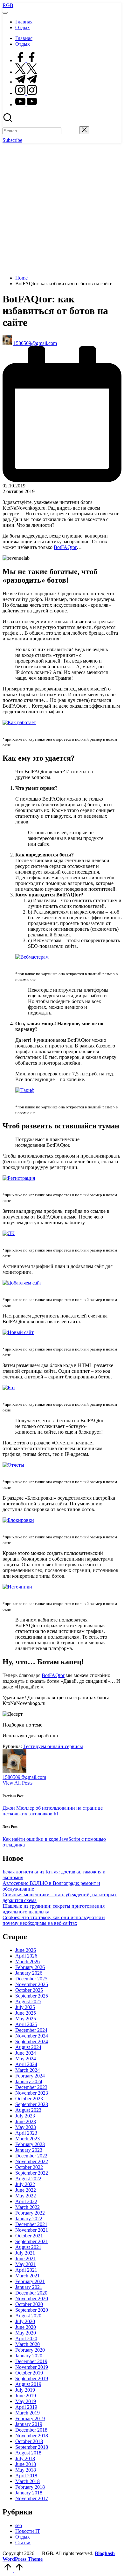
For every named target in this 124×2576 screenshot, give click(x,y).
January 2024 (29, 2081)
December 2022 (31, 2156)
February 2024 (30, 2076)
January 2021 (29, 2287)
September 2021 (32, 2241)
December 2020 (31, 2293)
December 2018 (31, 2430)
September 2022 (32, 2173)
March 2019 (28, 2413)
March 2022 (28, 2207)
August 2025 (28, 2001)
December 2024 (31, 2030)
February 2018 (30, 2487)
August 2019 (28, 2384)
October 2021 (29, 2236)
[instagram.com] (26, 93)
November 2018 (32, 2436)
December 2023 (31, 2087)
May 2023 (26, 2127)
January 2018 (29, 2493)
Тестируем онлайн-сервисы (53, 1746)
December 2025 (31, 1979)
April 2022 (26, 2201)
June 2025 (26, 2013)
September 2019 (32, 2378)
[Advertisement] (62, 208)
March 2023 (28, 2139)
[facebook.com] (26, 60)
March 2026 (28, 1962)
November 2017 (32, 2498)
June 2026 (26, 1950)
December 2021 (31, 2224)
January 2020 (29, 2356)
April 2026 (26, 1956)
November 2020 (32, 2299)
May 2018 (26, 2470)
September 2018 (32, 2447)
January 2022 (29, 2219)
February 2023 (30, 2144)
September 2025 (32, 1996)
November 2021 (32, 2230)
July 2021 (25, 2253)
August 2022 (28, 2179)
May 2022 (26, 2196)
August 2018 (28, 2453)
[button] (70, 131)
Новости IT (28, 2531)
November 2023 (32, 2093)
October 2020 (29, 2304)
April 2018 (26, 2476)
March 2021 (28, 2276)
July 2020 (25, 2321)
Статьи (23, 2543)
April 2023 (26, 2133)
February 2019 (30, 2418)
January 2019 (29, 2424)
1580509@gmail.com (24, 1777)
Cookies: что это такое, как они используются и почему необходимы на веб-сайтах (54, 1920)
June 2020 (26, 2327)
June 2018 (26, 2464)
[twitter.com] (26, 72)
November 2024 (32, 2036)
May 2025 (26, 2019)
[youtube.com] (26, 105)
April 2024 (26, 2064)
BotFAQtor (65, 547)
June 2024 (26, 2053)
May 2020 (26, 2333)
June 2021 (26, 2259)
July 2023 (25, 2116)
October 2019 (29, 2373)
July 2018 (25, 2458)
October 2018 (29, 2441)
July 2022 (25, 2184)
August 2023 (28, 2110)
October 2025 (29, 1990)
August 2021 (28, 2247)
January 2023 (29, 2150)
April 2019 (26, 2407)
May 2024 (26, 2059)
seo (19, 2525)
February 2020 (30, 2350)
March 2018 (28, 2481)
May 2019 (26, 2401)
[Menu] (5, 13)
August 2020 (28, 2316)
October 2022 (29, 2167)
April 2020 (26, 2338)
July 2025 (25, 2007)
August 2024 (28, 2047)
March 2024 (28, 2070)
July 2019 (25, 2390)
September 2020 (32, 2310)
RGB (8, 5)
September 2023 (32, 2104)
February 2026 (30, 1967)
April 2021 (26, 2270)
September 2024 (32, 2041)
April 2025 (26, 2024)
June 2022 (26, 2190)
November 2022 (32, 2161)
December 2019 (31, 2361)
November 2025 (32, 1984)
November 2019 (32, 2367)
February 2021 (30, 2281)
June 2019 (26, 2396)
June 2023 (26, 2121)
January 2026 (29, 1973)
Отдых (23, 2537)
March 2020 (28, 2344)
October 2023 (29, 2099)
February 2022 (30, 2213)
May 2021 (26, 2264)
